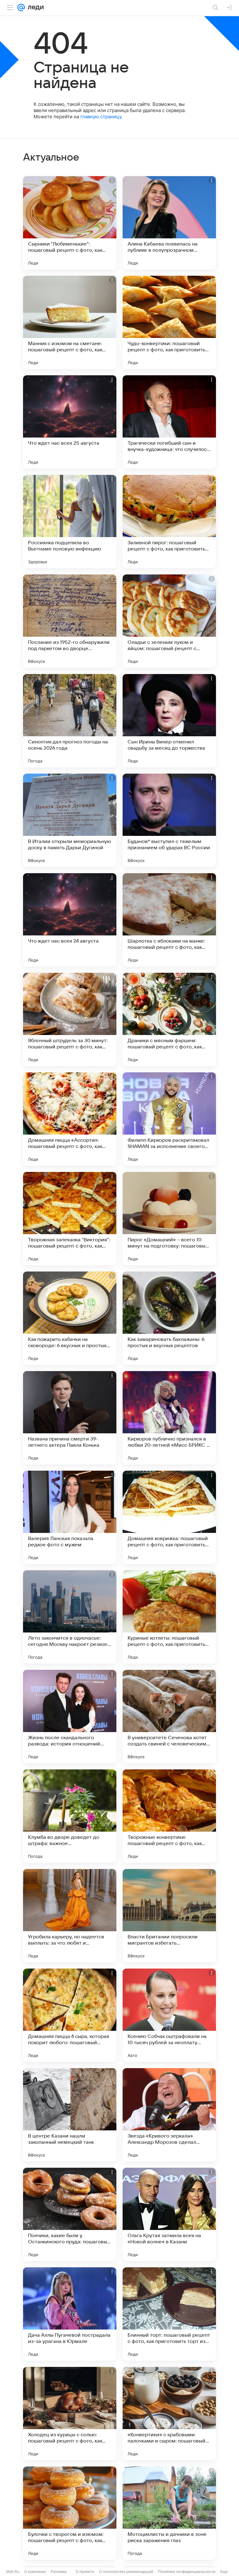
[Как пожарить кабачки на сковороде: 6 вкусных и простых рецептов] (70, 1318)
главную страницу (101, 117)
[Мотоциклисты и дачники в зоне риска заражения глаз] (169, 2513)
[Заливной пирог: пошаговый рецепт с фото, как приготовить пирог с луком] (169, 522)
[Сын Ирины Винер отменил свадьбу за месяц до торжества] (169, 721)
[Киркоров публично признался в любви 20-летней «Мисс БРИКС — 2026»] (169, 1418)
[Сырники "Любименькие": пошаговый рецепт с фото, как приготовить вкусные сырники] (70, 223)
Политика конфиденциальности (187, 2571)
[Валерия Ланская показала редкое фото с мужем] (70, 1517)
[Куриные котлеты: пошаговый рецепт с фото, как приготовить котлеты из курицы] (169, 1617)
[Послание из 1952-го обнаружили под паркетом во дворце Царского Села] (70, 621)
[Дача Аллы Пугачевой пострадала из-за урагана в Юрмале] (70, 2314)
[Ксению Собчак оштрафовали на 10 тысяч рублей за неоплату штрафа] (169, 2015)
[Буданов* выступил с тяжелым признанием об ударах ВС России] (169, 820)
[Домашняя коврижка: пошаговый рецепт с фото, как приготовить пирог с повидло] (169, 1517)
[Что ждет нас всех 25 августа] (70, 422)
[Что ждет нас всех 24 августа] (70, 920)
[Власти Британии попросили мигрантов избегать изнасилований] (169, 1916)
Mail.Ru (13, 2571)
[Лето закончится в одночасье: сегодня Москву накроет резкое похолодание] (70, 1617)
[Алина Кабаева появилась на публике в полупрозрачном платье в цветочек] (169, 223)
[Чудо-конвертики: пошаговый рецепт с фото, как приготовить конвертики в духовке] (169, 322)
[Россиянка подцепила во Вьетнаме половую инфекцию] (70, 522)
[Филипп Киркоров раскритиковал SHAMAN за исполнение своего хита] (169, 1119)
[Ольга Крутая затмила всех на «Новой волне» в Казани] (169, 2214)
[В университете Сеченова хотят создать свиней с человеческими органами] (169, 1717)
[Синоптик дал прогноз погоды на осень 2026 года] (70, 721)
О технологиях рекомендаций (126, 2571)
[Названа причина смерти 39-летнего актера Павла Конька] (70, 1418)
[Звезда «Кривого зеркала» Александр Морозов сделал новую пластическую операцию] (169, 2115)
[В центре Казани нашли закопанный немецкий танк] (70, 2115)
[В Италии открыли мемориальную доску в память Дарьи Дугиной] (70, 820)
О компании (35, 2571)
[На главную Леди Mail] (34, 7)
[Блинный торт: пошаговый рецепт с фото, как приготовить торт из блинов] (169, 2314)
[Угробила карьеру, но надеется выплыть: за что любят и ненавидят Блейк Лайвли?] (70, 1916)
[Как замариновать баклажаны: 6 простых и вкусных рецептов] (169, 1318)
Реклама (59, 2571)
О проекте (85, 2571)
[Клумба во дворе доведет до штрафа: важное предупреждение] (70, 1816)
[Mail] (21, 7)
